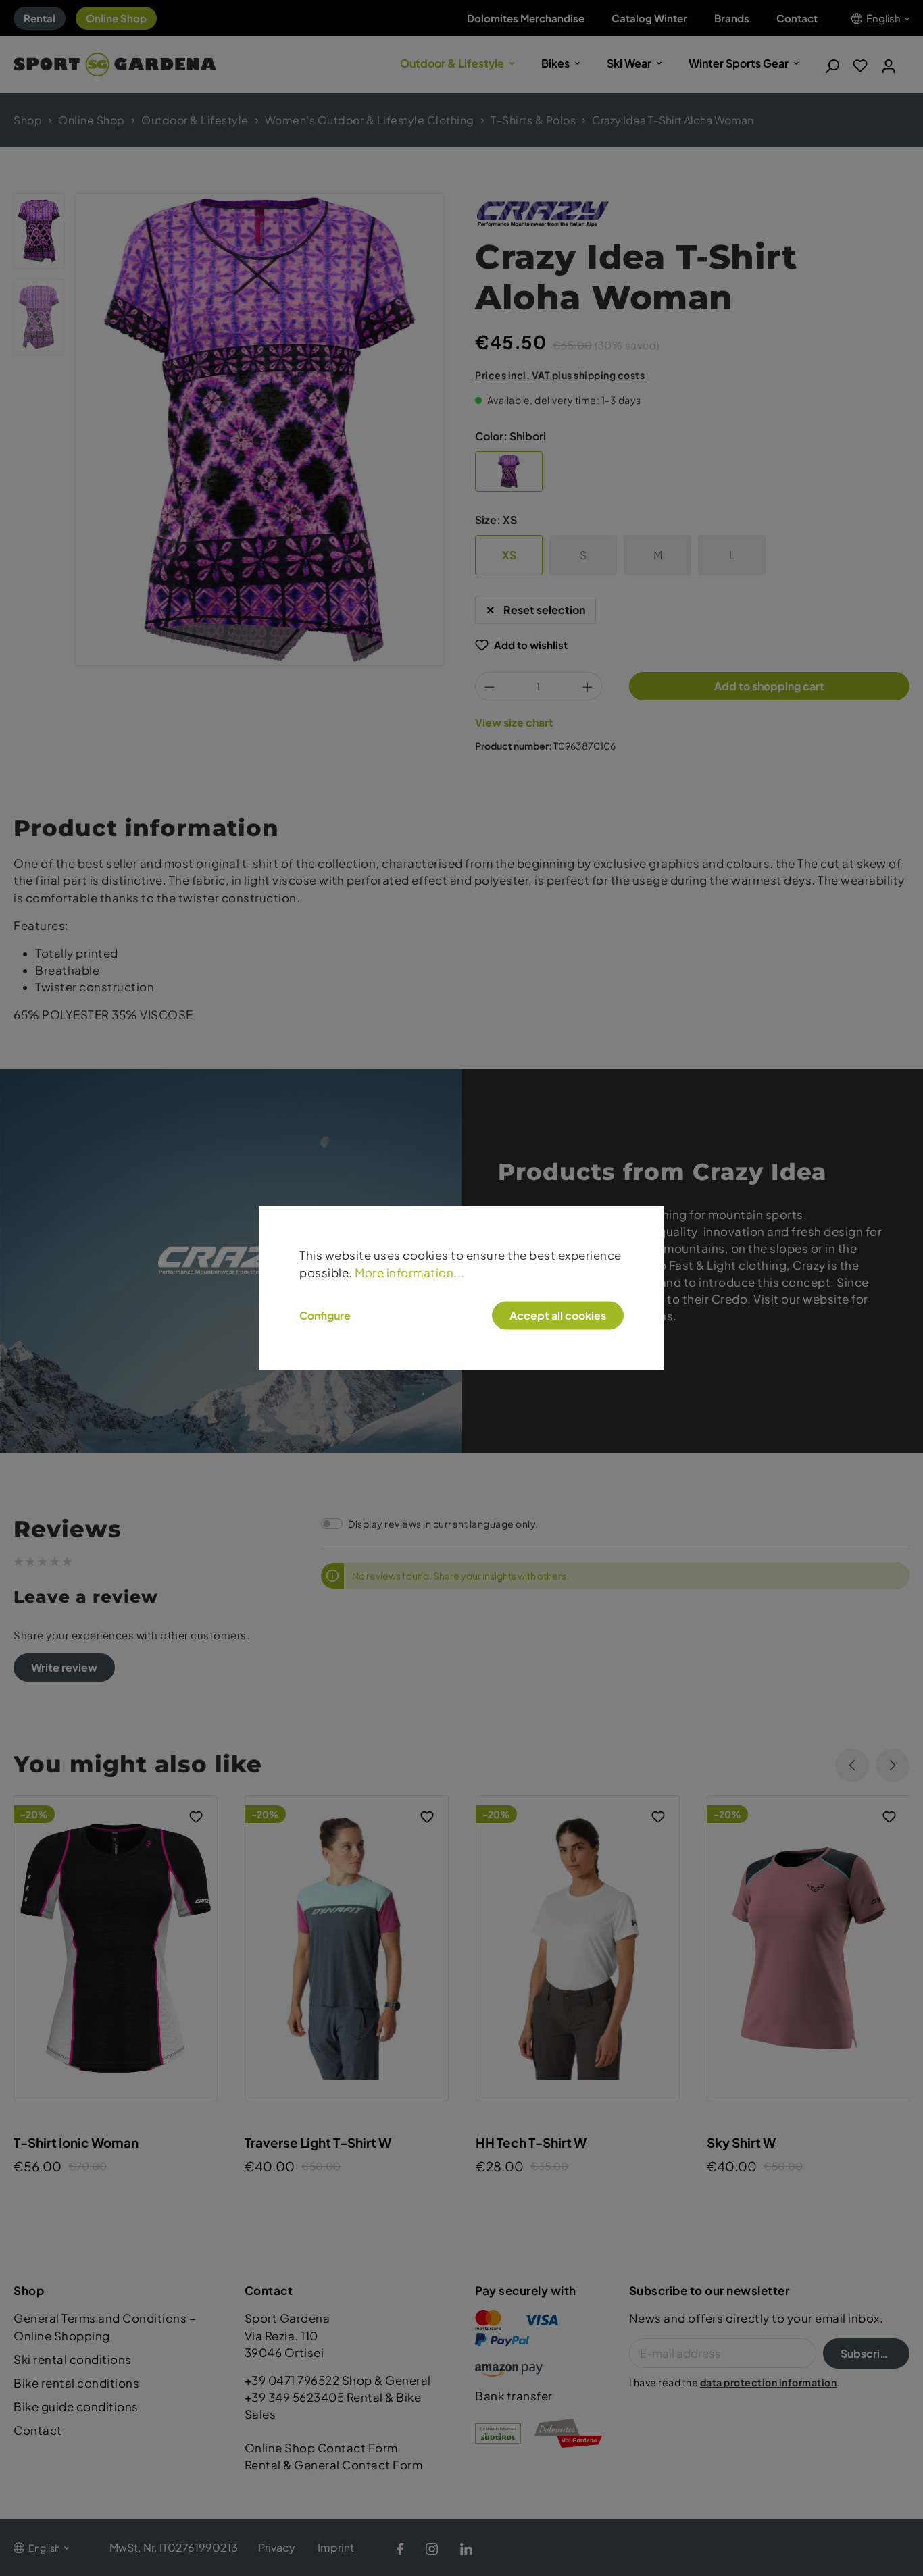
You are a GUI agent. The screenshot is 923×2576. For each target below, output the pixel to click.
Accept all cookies (558, 1315)
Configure (325, 1315)
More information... (410, 1272)
